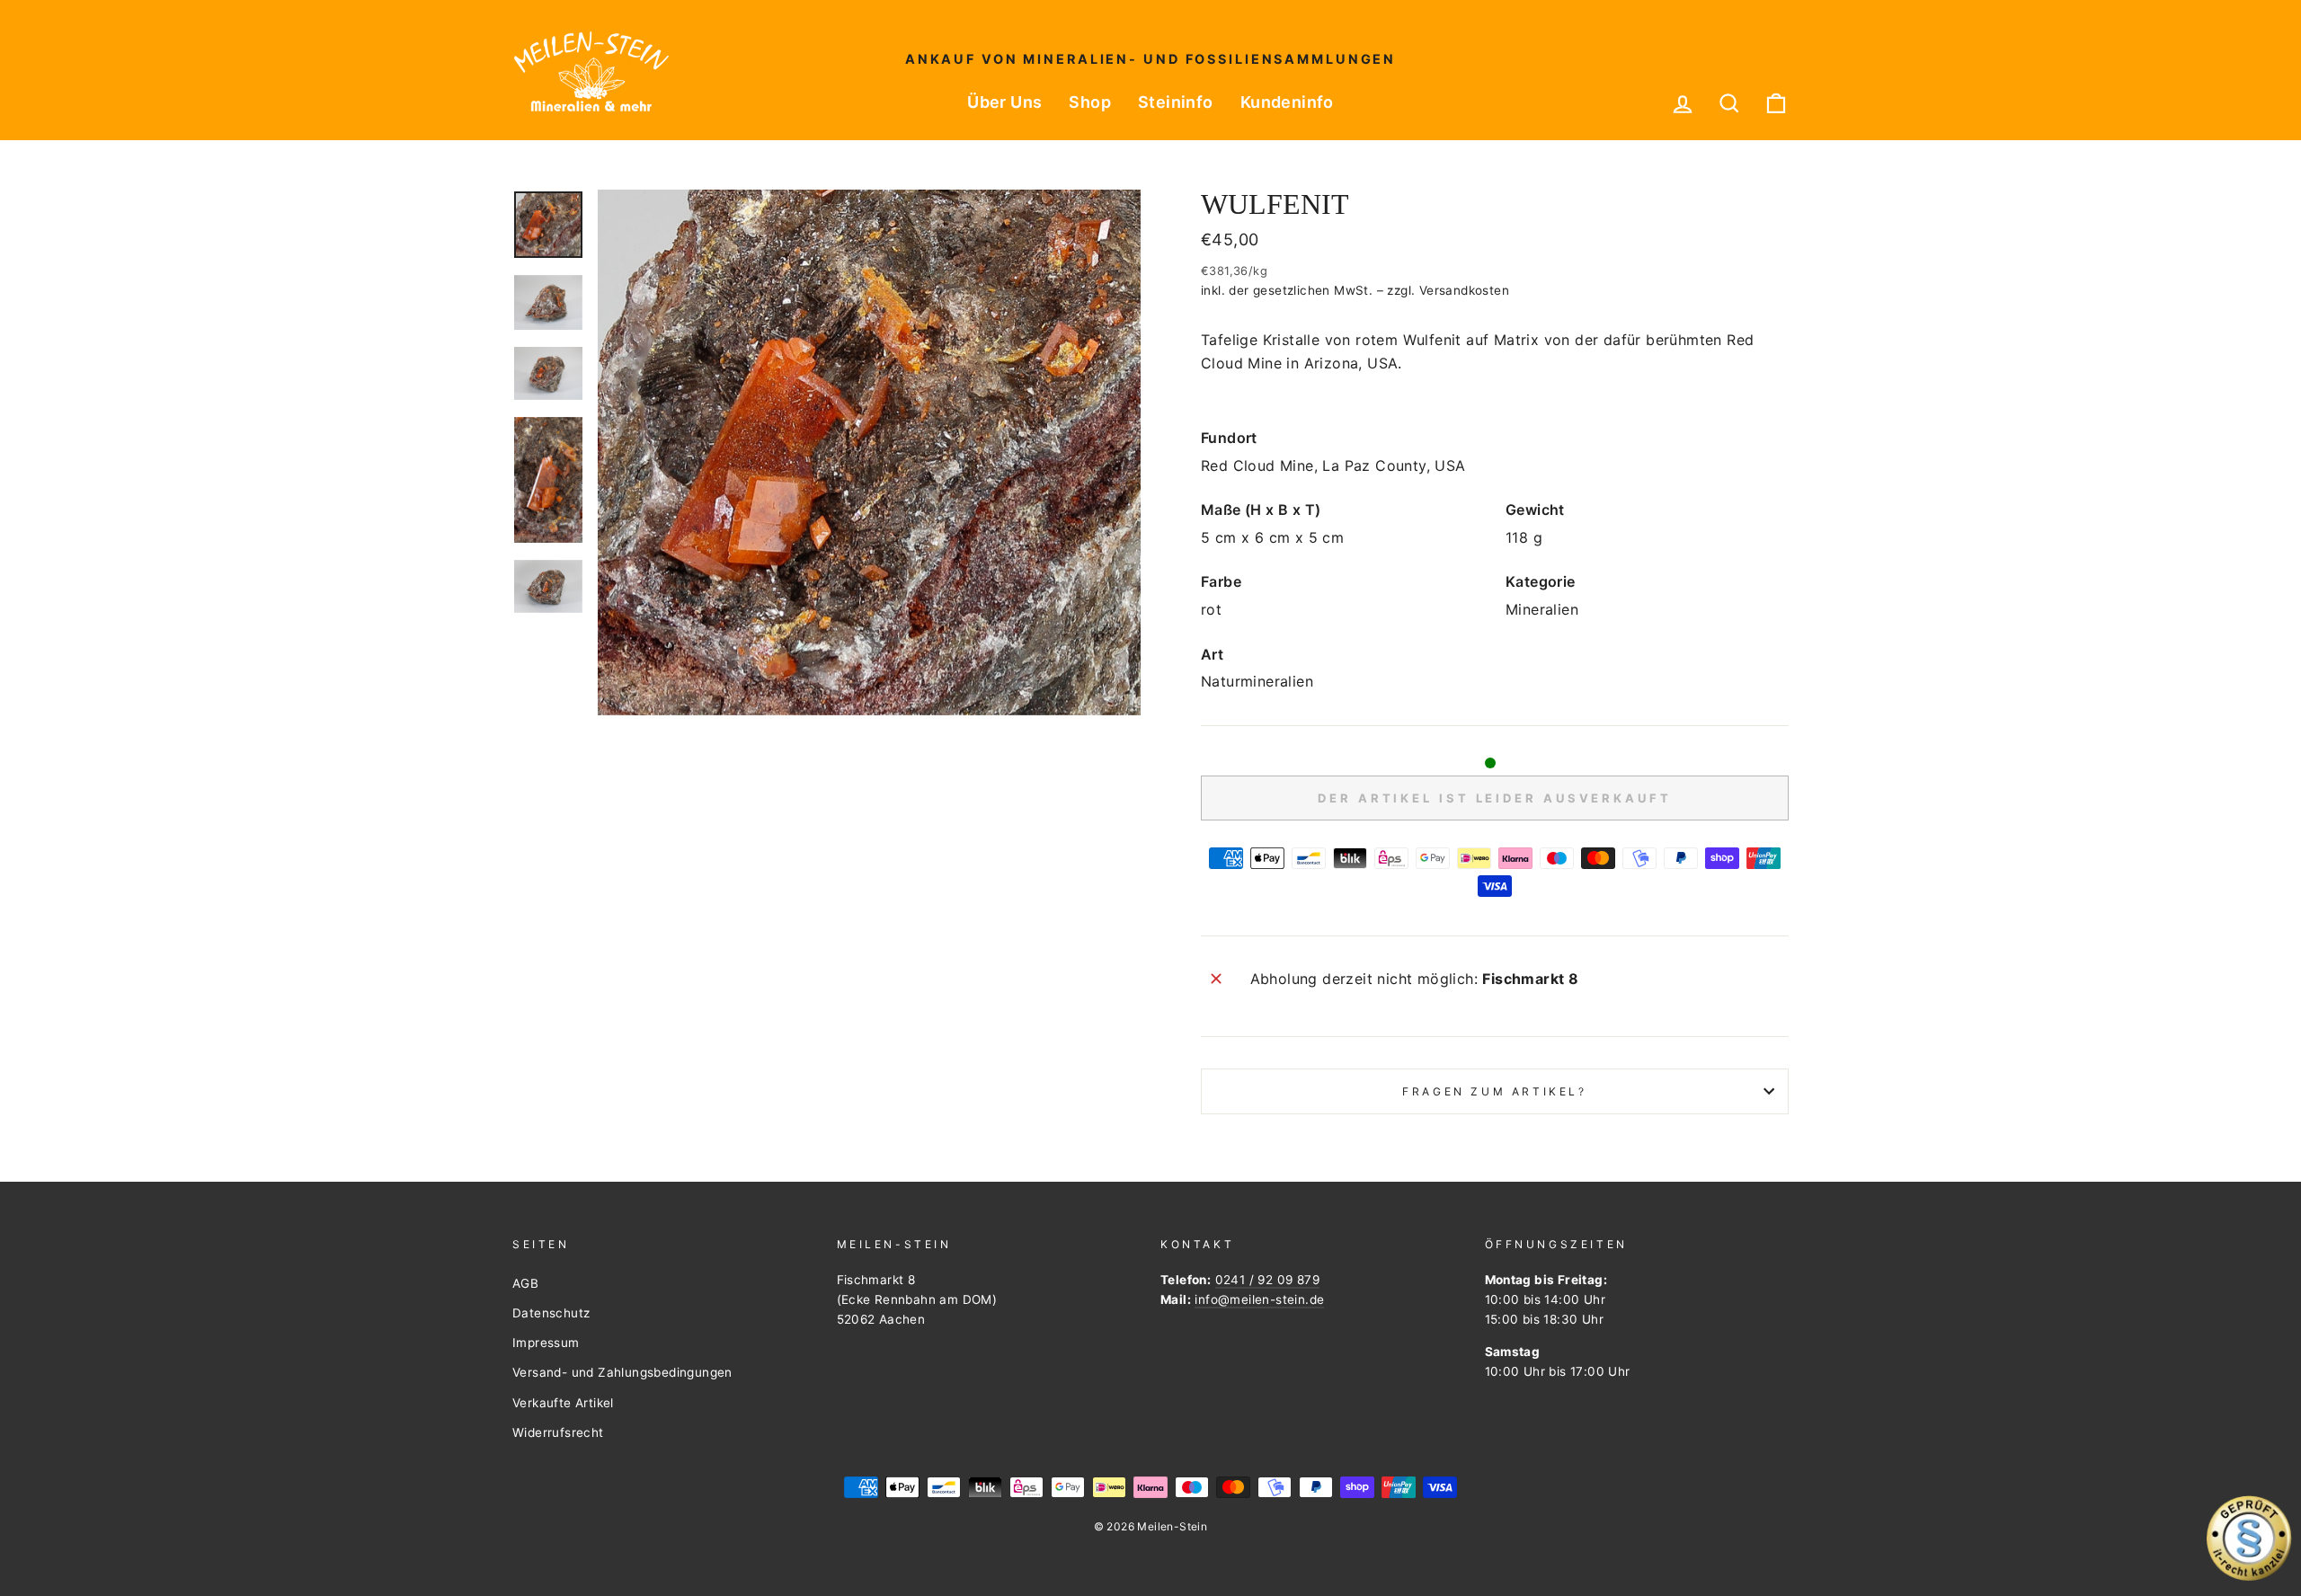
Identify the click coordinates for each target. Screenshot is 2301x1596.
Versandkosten (1464, 290)
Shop (1090, 102)
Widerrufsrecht (558, 1432)
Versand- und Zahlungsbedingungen (622, 1372)
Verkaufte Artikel (563, 1403)
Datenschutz (551, 1313)
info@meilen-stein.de (1259, 1299)
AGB (525, 1283)
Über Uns (1004, 102)
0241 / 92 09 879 (1267, 1280)
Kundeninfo (1287, 102)
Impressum (546, 1343)
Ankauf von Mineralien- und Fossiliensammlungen (1150, 59)
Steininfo (1176, 102)
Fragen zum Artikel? (1494, 1091)
